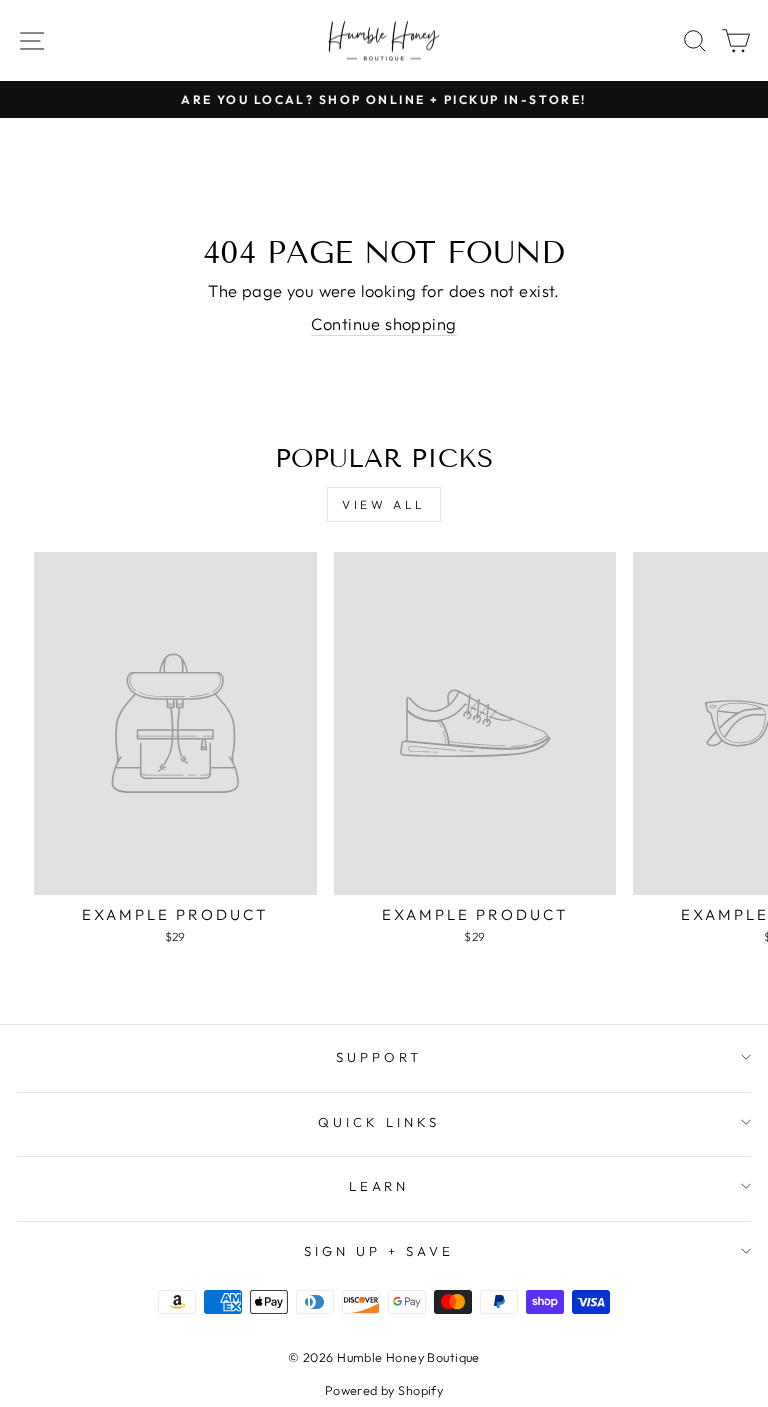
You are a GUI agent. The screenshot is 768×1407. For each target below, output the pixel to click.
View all (384, 504)
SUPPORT (379, 1057)
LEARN (379, 1186)
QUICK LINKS (379, 1122)
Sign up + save (379, 1251)
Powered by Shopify (384, 1390)
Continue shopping (383, 323)
